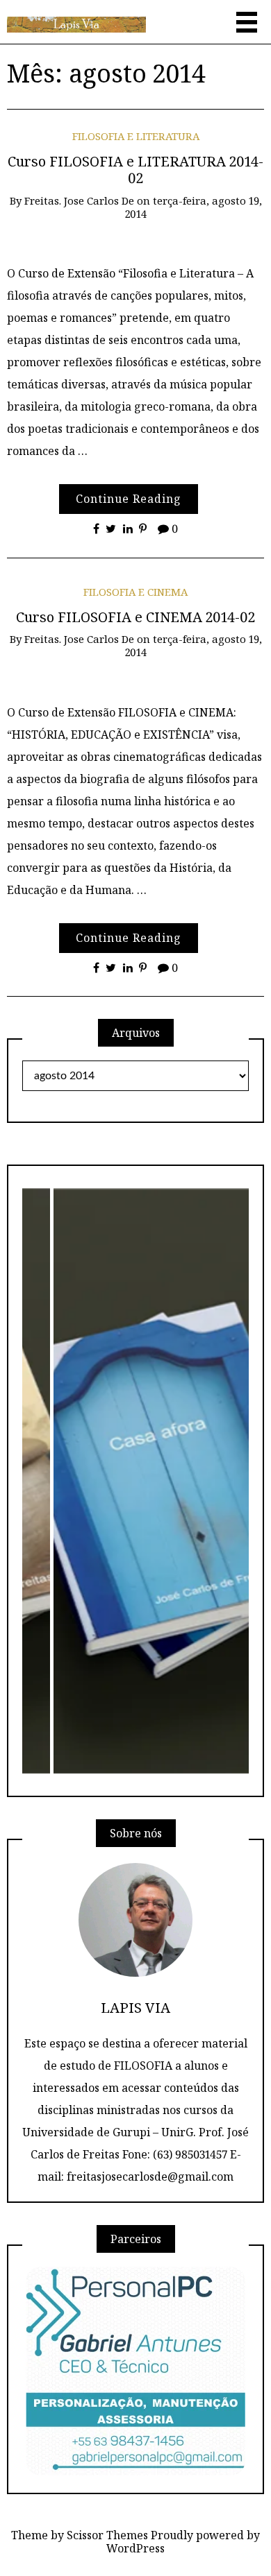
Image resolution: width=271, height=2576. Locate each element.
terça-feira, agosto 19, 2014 (194, 207)
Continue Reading (129, 499)
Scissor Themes (107, 2535)
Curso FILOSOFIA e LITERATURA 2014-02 (135, 170)
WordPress (135, 2548)
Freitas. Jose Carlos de (79, 200)
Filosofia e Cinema (135, 592)
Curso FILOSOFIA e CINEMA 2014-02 (135, 617)
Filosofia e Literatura (136, 136)
